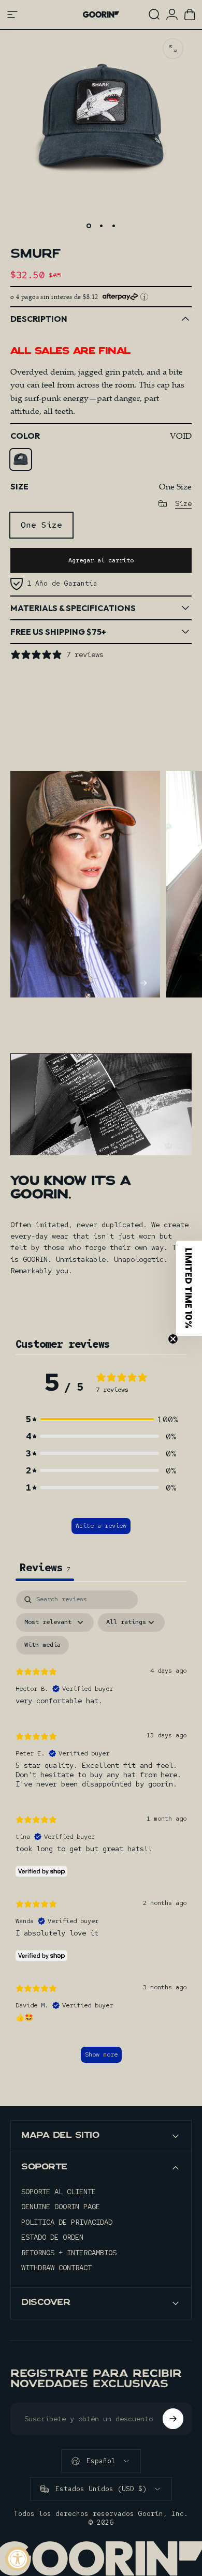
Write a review (101, 1526)
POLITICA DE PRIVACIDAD (67, 2222)
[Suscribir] (173, 2419)
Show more (101, 2054)
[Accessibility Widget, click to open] (17, 2559)
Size (183, 504)
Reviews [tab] (45, 1568)
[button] (101, 1419)
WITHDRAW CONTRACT (56, 2268)
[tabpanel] (101, 1832)
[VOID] (21, 459)
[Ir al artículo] (89, 226)
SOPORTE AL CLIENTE (59, 2192)
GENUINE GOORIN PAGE (61, 2207)
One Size (41, 525)
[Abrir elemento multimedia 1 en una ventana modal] (173, 49)
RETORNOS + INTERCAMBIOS (69, 2253)
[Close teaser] (173, 1339)
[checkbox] (42, 1645)
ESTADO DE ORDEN (52, 2237)
